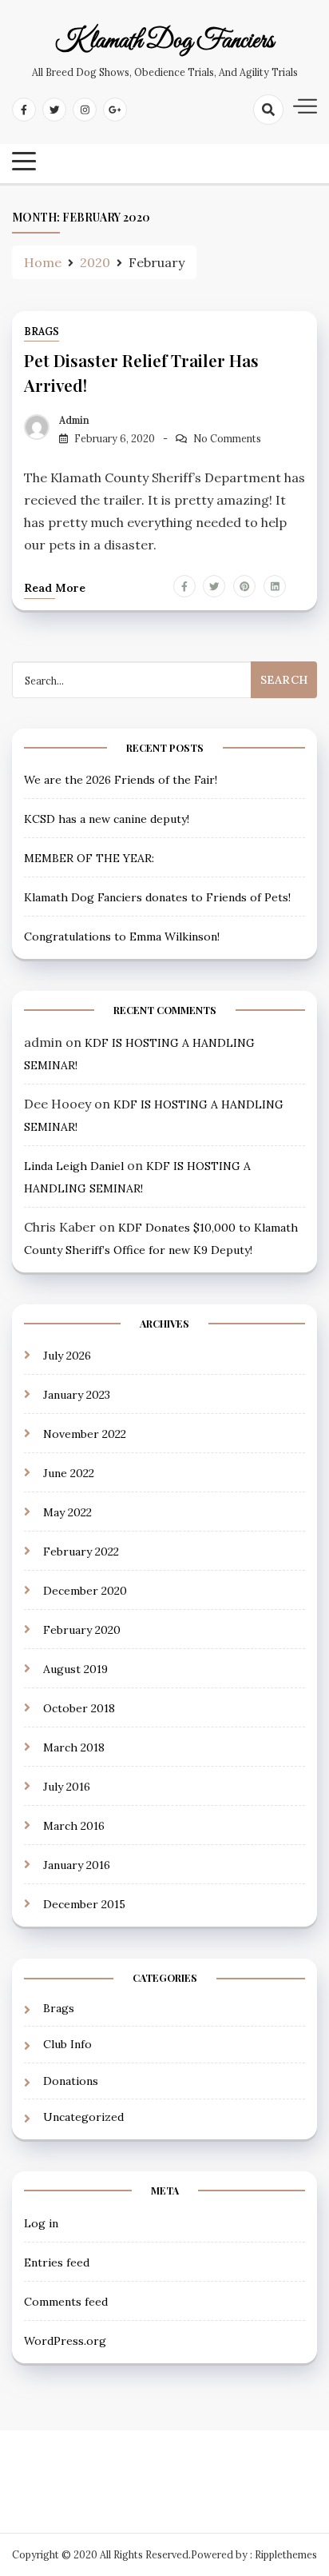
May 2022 (67, 1512)
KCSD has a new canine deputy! (107, 819)
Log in (41, 2223)
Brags (42, 331)
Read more (55, 588)
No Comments (227, 439)
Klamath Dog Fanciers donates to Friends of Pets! (157, 897)
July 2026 (67, 1356)
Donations (71, 2081)
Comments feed (66, 2302)
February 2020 (82, 1630)
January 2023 (77, 1395)
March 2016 (74, 1826)
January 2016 (77, 1865)
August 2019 (75, 1669)
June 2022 (69, 1473)
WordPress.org (65, 2341)
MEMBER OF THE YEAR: (89, 858)
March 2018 (74, 1747)
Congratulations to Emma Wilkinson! (122, 937)
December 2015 (84, 1904)
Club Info (67, 2044)
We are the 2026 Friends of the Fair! (121, 780)
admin (74, 420)
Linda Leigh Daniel (74, 1166)
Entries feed (57, 2262)
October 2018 (79, 1708)
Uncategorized (83, 2117)
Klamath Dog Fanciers (164, 42)
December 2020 (85, 1591)
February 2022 (81, 1552)
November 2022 (85, 1434)
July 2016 (67, 1787)
